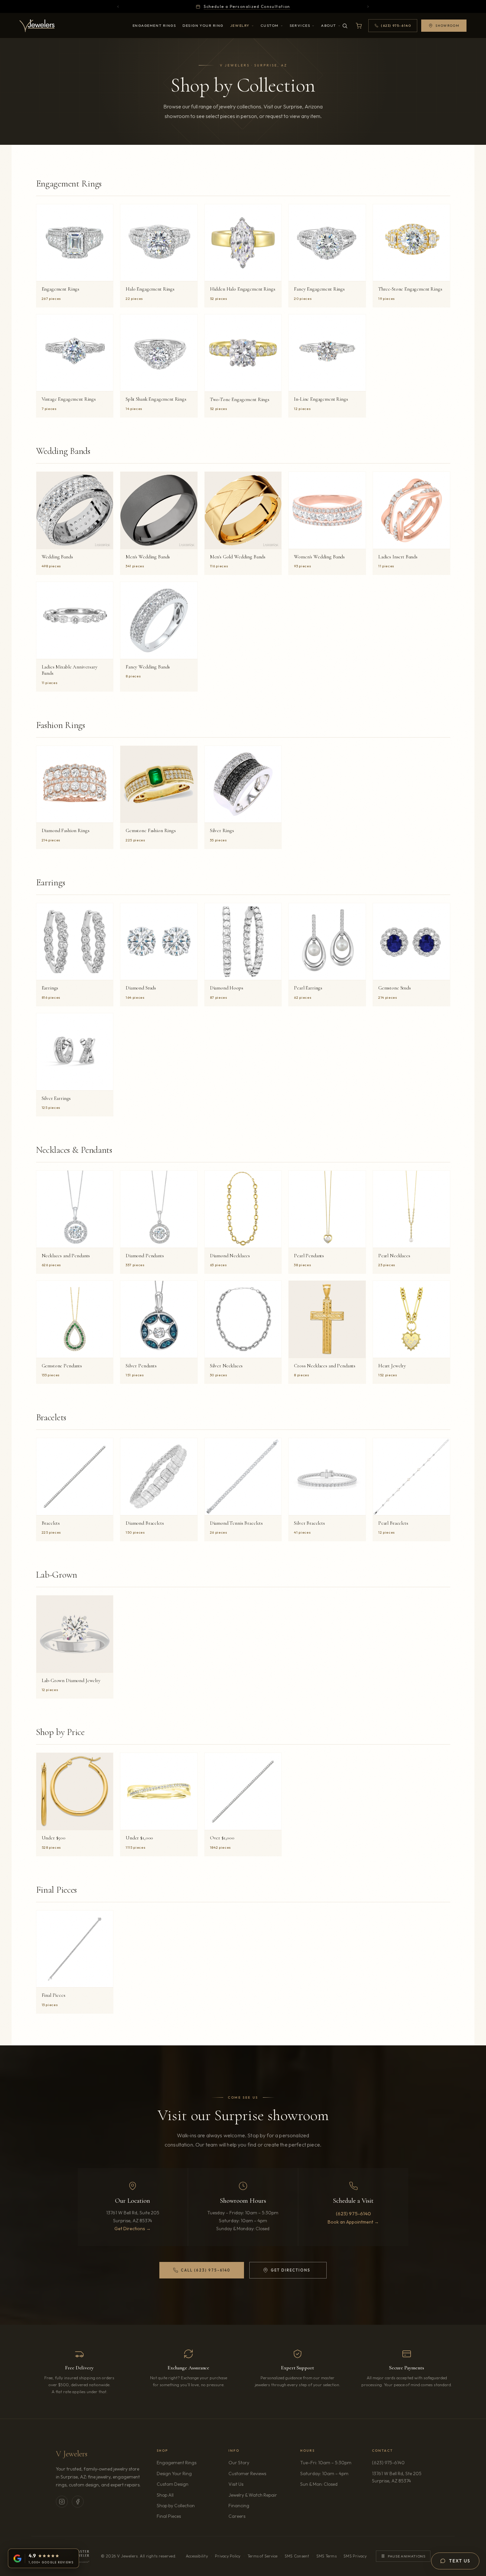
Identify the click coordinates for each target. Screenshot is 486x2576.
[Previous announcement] (118, 7)
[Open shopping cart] (359, 26)
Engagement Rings (154, 25)
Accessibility (197, 2556)
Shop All (165, 2495)
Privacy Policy (228, 2556)
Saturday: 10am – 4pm (324, 2474)
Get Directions (286, 2272)
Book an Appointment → (353, 2222)
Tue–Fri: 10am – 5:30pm (326, 2463)
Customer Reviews (247, 2474)
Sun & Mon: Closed (319, 2484)
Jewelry (240, 25)
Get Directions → (133, 2229)
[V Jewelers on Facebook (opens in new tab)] (78, 2502)
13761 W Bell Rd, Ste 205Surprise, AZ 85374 (401, 2477)
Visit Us (236, 2484)
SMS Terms (326, 2556)
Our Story (239, 2463)
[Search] (345, 26)
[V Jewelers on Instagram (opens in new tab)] (62, 2502)
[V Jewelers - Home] (37, 26)
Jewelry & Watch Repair (253, 2495)
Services (300, 25)
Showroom (447, 26)
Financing (239, 2506)
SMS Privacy (355, 2556)
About (329, 25)
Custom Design (173, 2484)
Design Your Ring (203, 25)
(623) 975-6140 (353, 2214)
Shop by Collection (176, 2506)
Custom (270, 25)
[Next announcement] (368, 7)
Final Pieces (169, 2516)
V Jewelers (72, 2454)
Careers (256, 2516)
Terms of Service (263, 2556)
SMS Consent (297, 2556)
